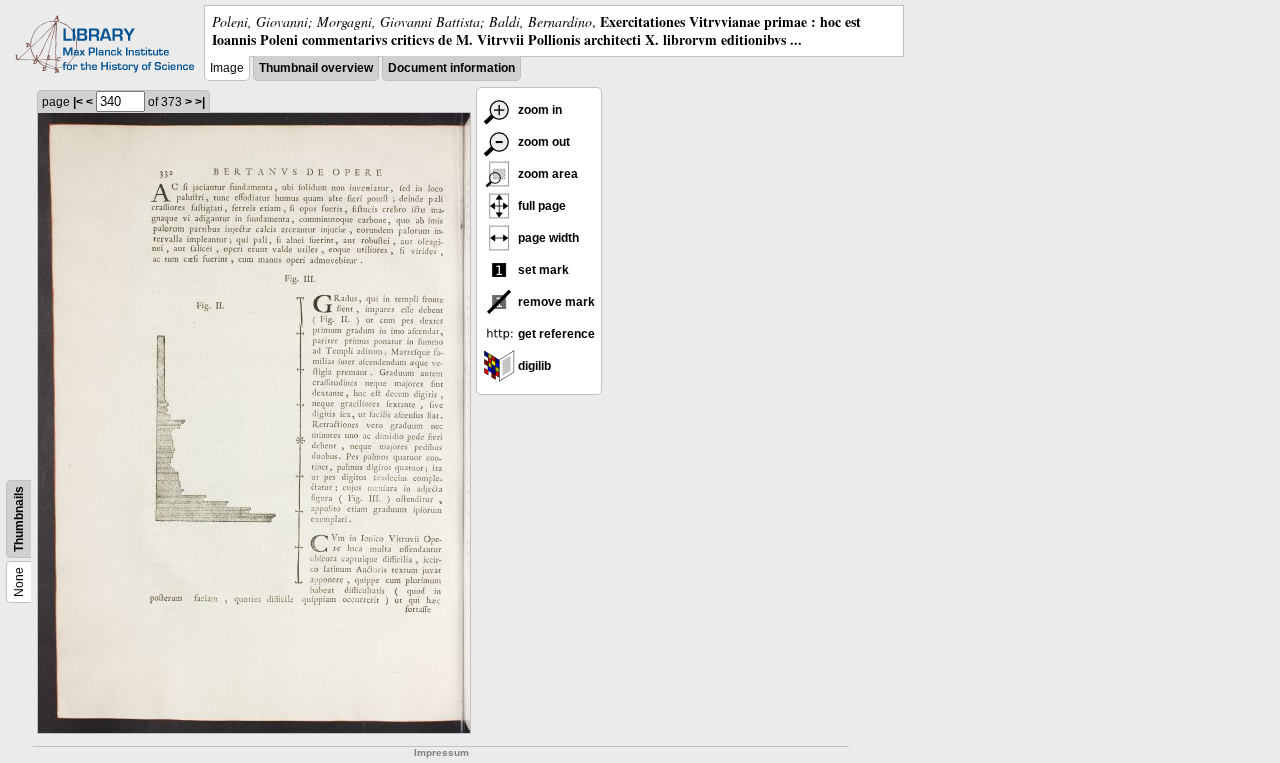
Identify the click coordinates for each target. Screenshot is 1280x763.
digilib (533, 366)
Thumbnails (19, 519)
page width (547, 238)
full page (540, 206)
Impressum (441, 752)
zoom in (538, 110)
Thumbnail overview (316, 68)
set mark (542, 270)
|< (78, 102)
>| (200, 102)
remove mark (555, 302)
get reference (555, 334)
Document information (451, 68)
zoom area (546, 174)
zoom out (542, 142)
